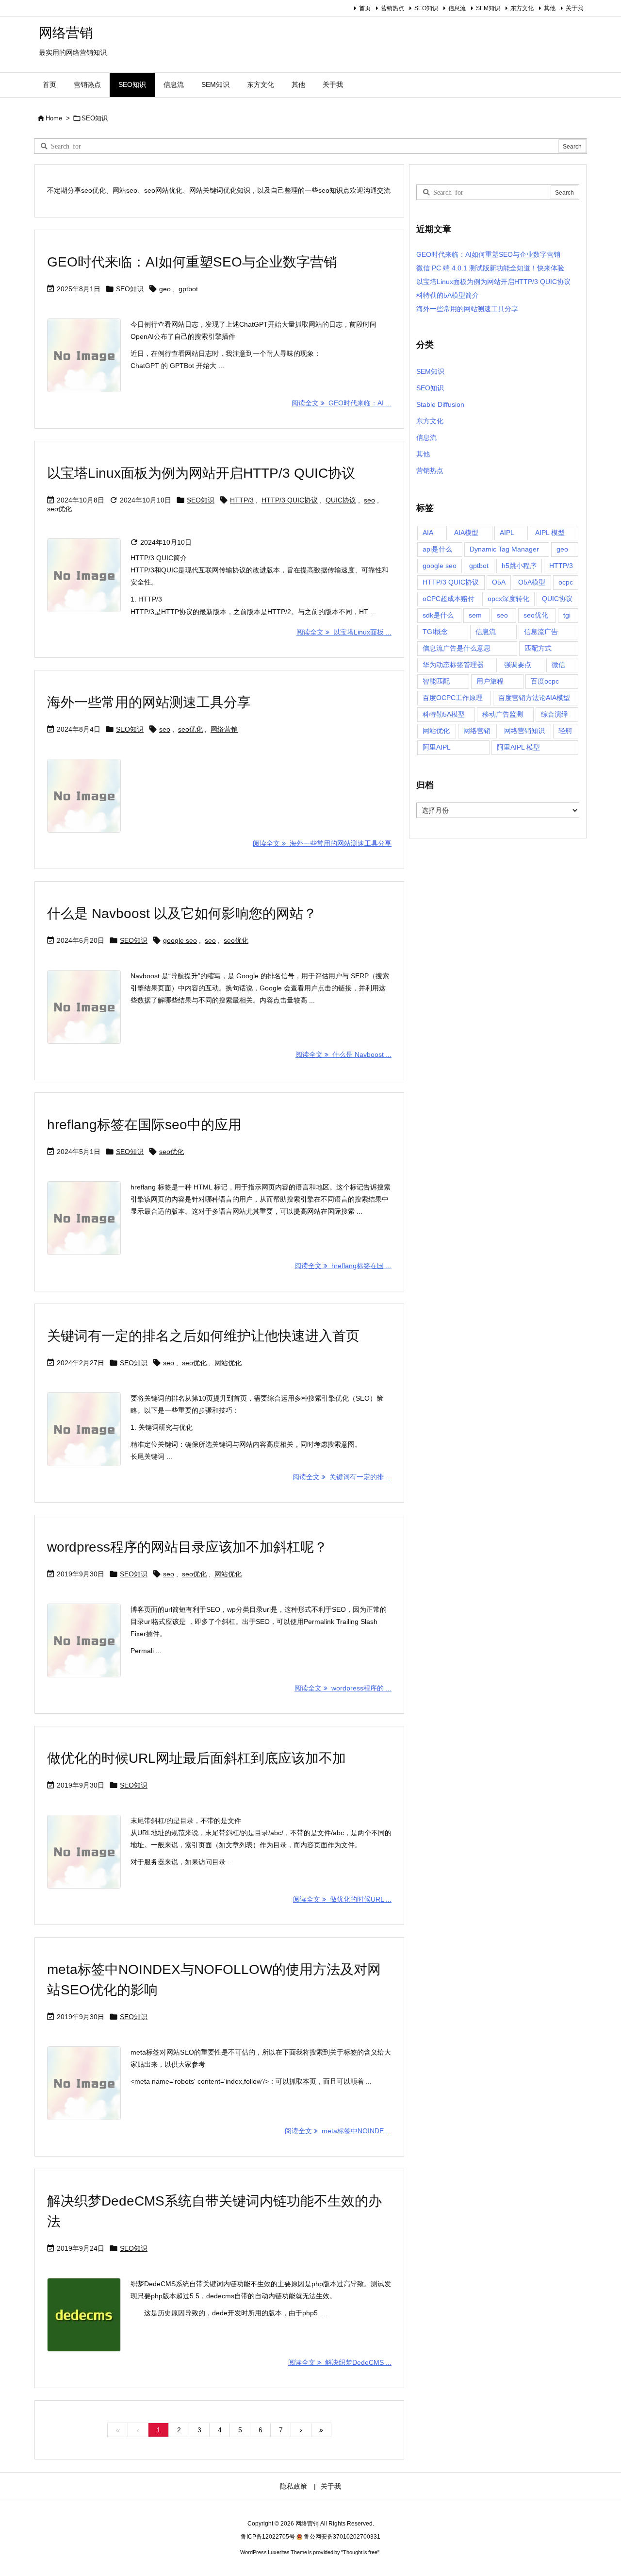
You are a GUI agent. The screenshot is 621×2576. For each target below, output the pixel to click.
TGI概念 (435, 632)
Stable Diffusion (440, 404)
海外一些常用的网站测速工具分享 (149, 702)
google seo (180, 940)
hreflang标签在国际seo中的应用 (144, 1125)
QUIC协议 (341, 500)
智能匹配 (436, 681)
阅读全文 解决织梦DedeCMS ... (340, 2362)
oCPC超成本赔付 (449, 599)
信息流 (457, 8)
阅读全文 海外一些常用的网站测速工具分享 (322, 843)
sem (475, 615)
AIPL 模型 (550, 533)
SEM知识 (488, 8)
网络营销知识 (524, 731)
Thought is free (360, 2552)
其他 (550, 8)
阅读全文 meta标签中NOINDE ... (338, 2131)
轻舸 (565, 731)
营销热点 (392, 8)
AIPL (507, 533)
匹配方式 (538, 648)
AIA (428, 533)
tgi (567, 615)
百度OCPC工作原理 (453, 698)
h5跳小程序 (519, 566)
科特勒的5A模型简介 (448, 295)
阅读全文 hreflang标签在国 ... (343, 1266)
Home (54, 118)
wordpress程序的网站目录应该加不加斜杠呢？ (187, 1547)
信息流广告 (541, 632)
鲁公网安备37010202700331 (342, 2537)
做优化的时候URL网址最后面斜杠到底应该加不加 (196, 1758)
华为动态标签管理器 (453, 665)
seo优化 (59, 509)
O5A (499, 582)
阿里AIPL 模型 (518, 747)
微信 (558, 665)
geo (165, 289)
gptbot (188, 289)
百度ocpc (545, 681)
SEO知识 (426, 8)
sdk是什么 (438, 615)
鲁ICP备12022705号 (268, 2537)
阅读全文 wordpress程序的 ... (343, 1688)
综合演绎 (555, 714)
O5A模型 (532, 582)
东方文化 (522, 8)
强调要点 (518, 665)
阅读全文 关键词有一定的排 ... (342, 1477)
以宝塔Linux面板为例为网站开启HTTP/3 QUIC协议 (201, 473)
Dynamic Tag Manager (504, 549)
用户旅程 (490, 681)
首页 (365, 8)
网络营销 (224, 729)
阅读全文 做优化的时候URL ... (342, 1899)
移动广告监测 (503, 714)
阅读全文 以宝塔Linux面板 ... (344, 632)
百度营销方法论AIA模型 (534, 698)
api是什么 (437, 549)
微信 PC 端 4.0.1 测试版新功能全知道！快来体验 (490, 268)
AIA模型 (466, 533)
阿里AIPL (437, 747)
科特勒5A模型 (444, 714)
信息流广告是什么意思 (457, 648)
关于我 (574, 8)
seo (369, 500)
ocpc (566, 582)
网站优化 (228, 1363)
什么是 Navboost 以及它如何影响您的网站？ (182, 913)
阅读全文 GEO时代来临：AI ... (342, 403)
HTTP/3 (242, 500)
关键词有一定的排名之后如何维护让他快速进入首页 (203, 1336)
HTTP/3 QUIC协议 (290, 500)
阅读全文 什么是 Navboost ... (343, 1054)
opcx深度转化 (508, 599)
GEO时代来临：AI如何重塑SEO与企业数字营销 (192, 262)
